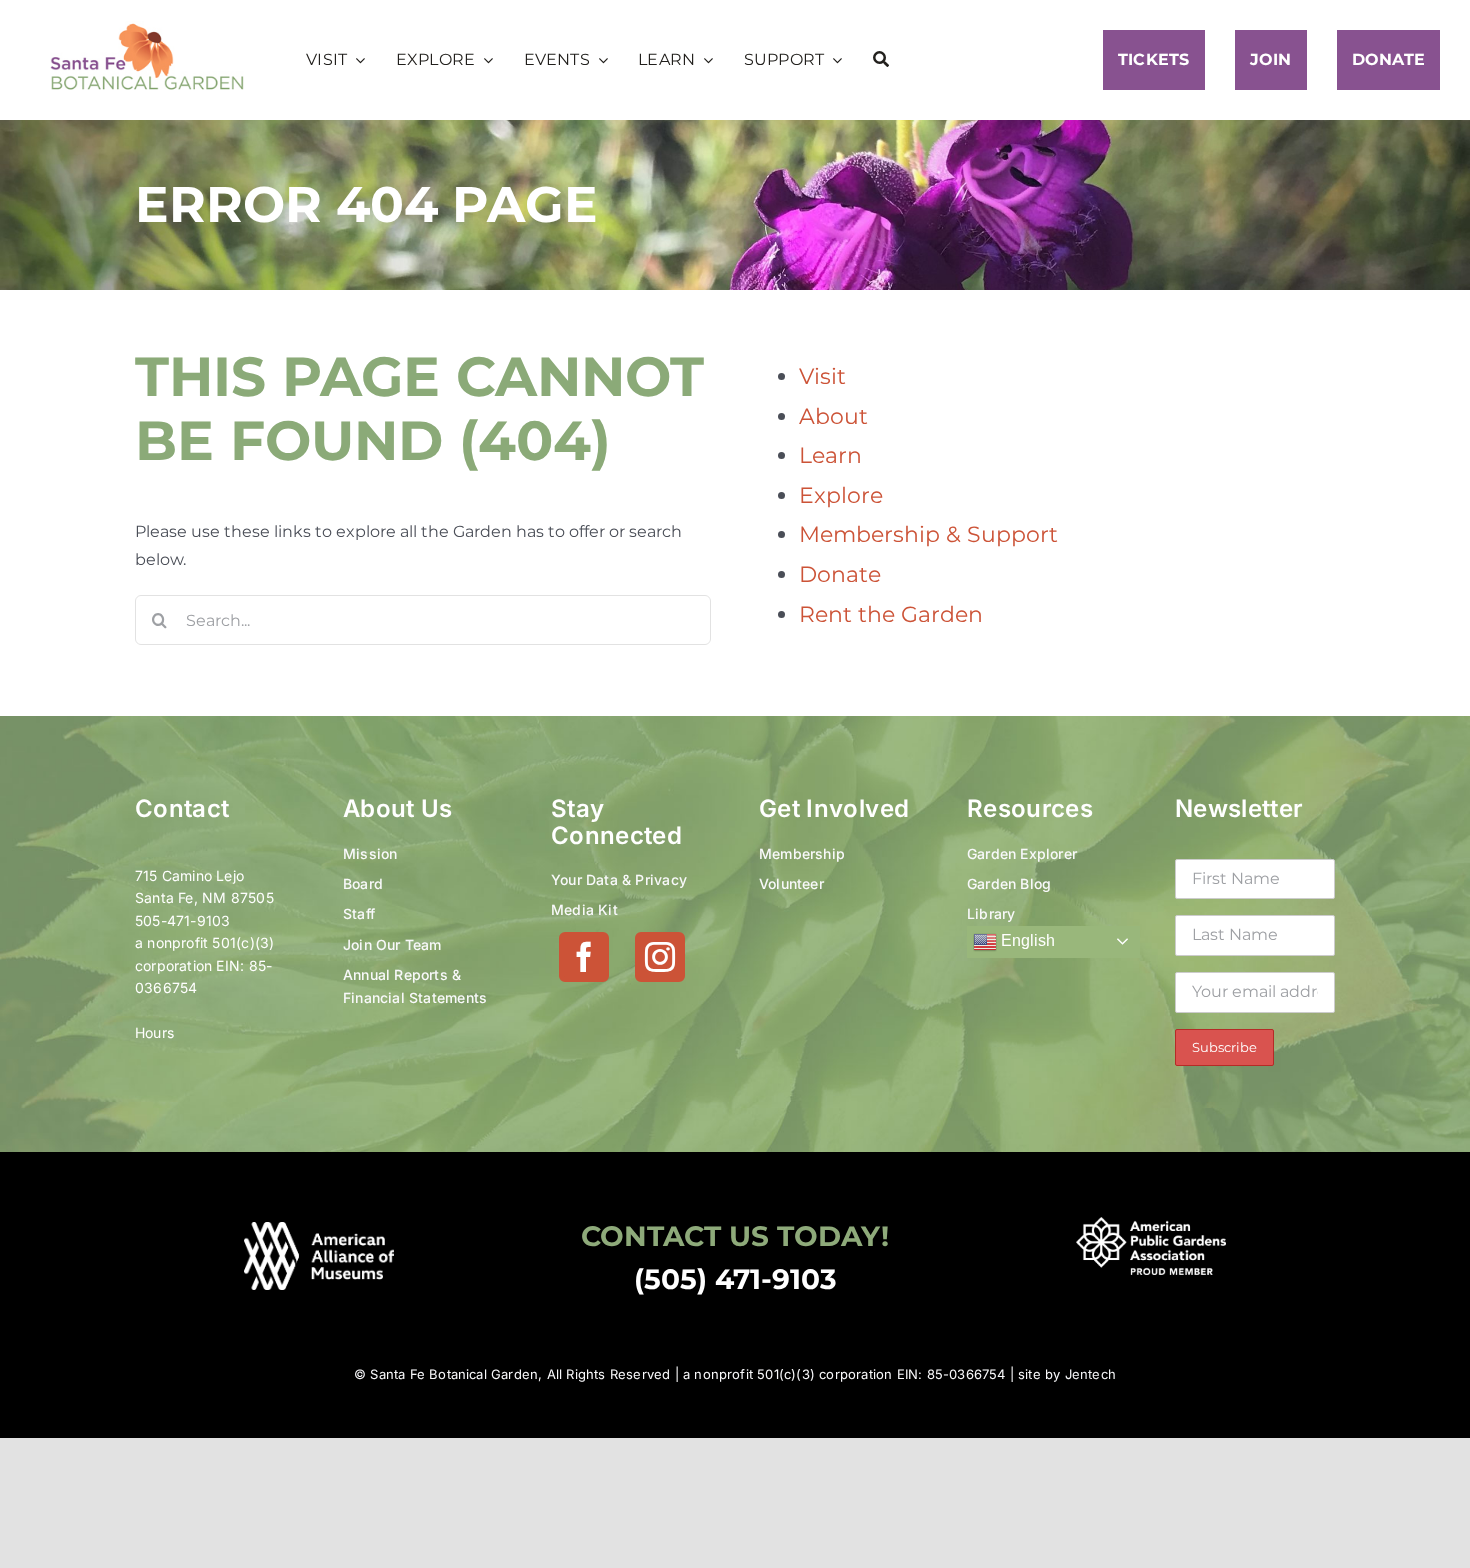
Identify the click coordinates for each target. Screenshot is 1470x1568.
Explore (841, 495)
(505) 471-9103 (735, 1279)
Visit (822, 376)
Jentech (1090, 1374)
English (1026, 940)
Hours (154, 1032)
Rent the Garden (891, 614)
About (833, 416)
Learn (830, 455)
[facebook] (584, 957)
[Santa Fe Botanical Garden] (147, 28)
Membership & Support (928, 534)
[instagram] (660, 957)
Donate (840, 574)
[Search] (881, 60)
